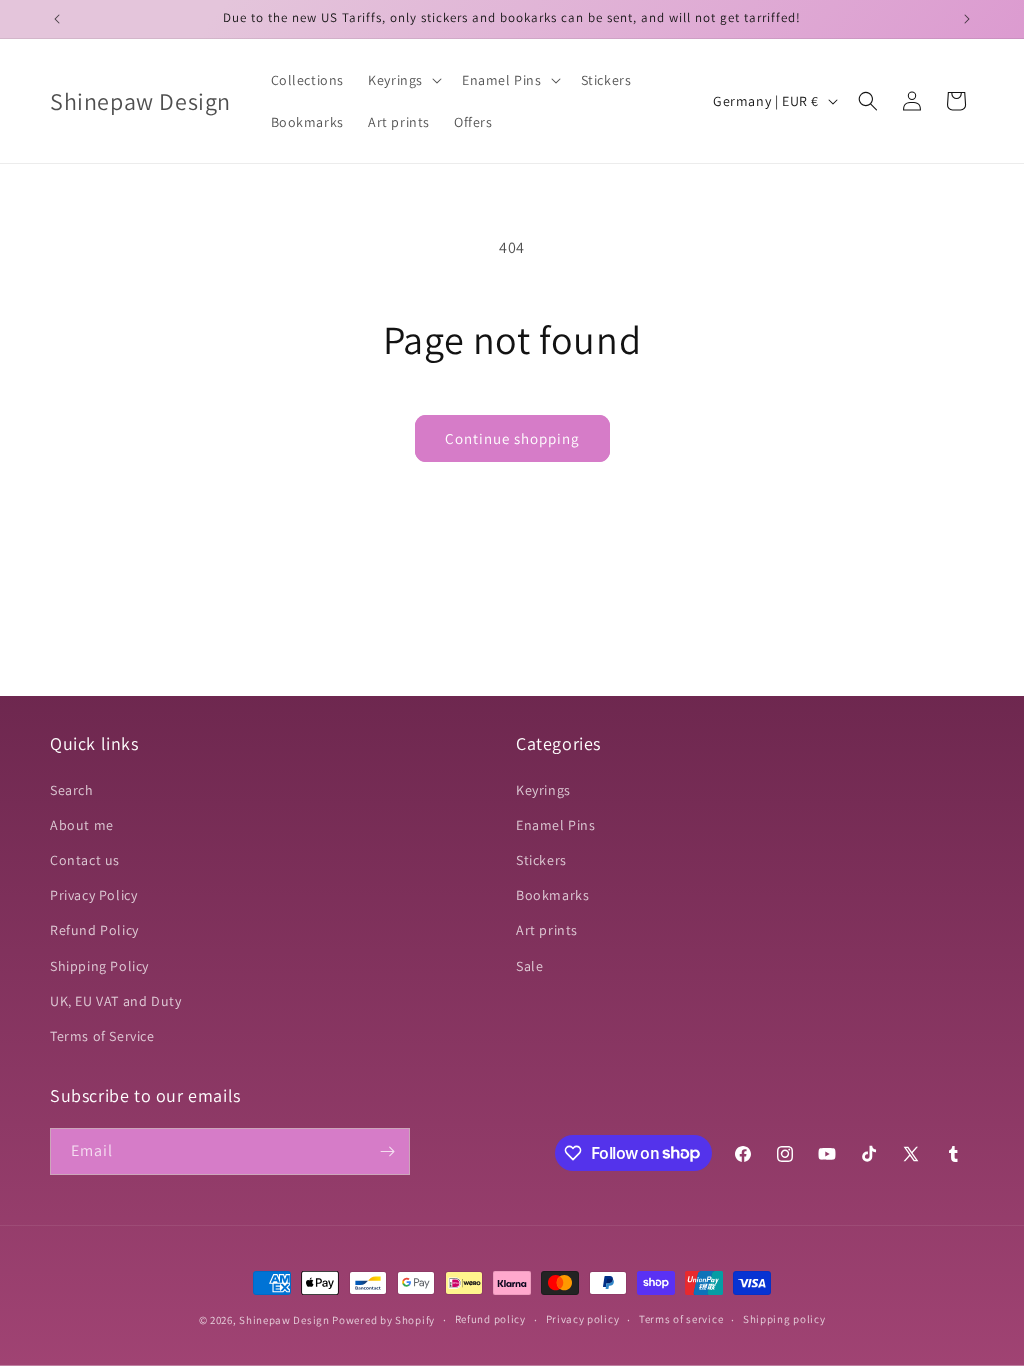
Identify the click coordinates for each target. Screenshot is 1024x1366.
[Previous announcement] (57, 19)
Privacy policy (583, 1319)
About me (82, 825)
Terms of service (681, 1319)
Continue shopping (512, 438)
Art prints (547, 930)
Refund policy (490, 1319)
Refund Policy (94, 930)
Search (72, 790)
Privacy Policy (93, 895)
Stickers (541, 860)
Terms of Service (102, 1036)
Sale (529, 966)
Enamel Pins (556, 825)
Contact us (85, 860)
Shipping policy (784, 1319)
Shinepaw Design (284, 1320)
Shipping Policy (99, 966)
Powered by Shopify (383, 1320)
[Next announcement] (967, 19)
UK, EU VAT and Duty (115, 1001)
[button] (403, 80)
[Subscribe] (387, 1151)
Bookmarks (552, 895)
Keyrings (543, 790)
